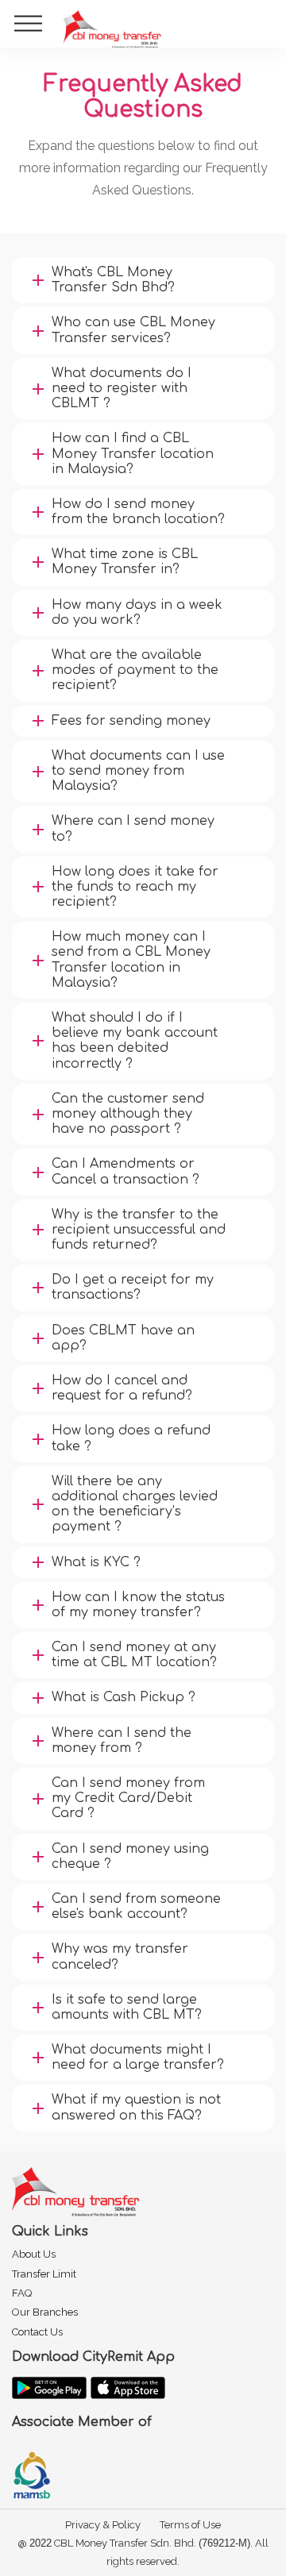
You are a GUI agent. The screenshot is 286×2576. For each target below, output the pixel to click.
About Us (34, 2254)
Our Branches (45, 2312)
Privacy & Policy (103, 2525)
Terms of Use (190, 2525)
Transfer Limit (44, 2274)
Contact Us (37, 2332)
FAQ (22, 2293)
